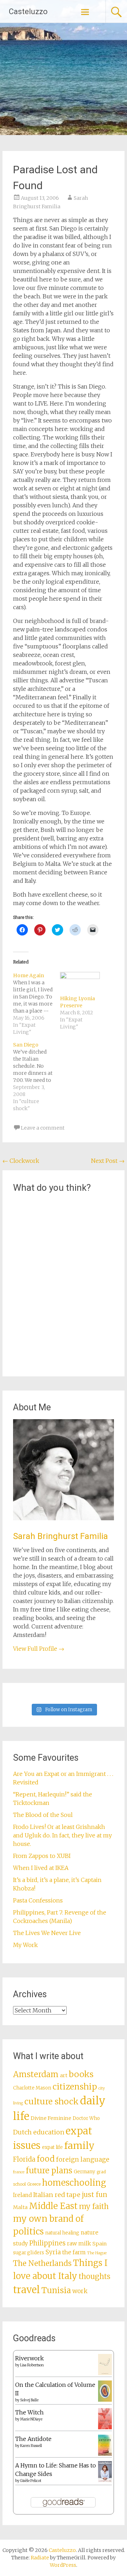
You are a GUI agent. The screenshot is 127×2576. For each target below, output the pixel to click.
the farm (74, 2252)
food (46, 2159)
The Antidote (33, 2439)
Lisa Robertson (32, 2365)
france (19, 2172)
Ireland (22, 2195)
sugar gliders (29, 2253)
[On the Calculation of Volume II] (105, 2400)
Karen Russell (31, 2446)
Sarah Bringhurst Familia (61, 1536)
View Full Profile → (39, 1649)
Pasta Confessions (38, 1900)
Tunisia (56, 2290)
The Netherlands (42, 2263)
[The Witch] (105, 2427)
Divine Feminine (51, 2118)
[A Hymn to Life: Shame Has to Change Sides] (105, 2480)
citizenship (75, 2087)
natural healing (62, 2233)
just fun (95, 2195)
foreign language (83, 2160)
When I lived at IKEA (41, 1868)
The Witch (29, 2412)
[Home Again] (37, 1004)
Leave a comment (43, 1128)
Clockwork (21, 1161)
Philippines (47, 2243)
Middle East (53, 2206)
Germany (84, 2172)
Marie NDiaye (31, 2419)
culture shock (52, 2101)
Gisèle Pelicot (31, 2481)
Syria (53, 2252)
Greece (34, 2184)
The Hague (97, 2253)
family (79, 2146)
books (81, 2074)
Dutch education (39, 2132)
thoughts (95, 2277)
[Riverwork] (105, 2373)
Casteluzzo (28, 11)
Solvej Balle (29, 2400)
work (80, 2291)
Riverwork (29, 2358)
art (64, 2075)
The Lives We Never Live (47, 1933)
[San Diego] (37, 1077)
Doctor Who (86, 2118)
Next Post (108, 1161)
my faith (94, 2206)
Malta (20, 2207)
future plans (49, 2170)
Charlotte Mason (32, 2088)
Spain (100, 2244)
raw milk (79, 2243)
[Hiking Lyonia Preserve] (80, 983)
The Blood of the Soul (43, 1815)
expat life (52, 2147)
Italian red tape (57, 2195)
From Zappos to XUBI (42, 1856)
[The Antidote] (105, 2454)
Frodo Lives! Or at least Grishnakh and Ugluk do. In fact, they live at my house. (62, 1835)
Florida (24, 2159)
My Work (25, 1945)
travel (26, 2290)
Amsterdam (36, 2074)
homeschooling (74, 2183)
